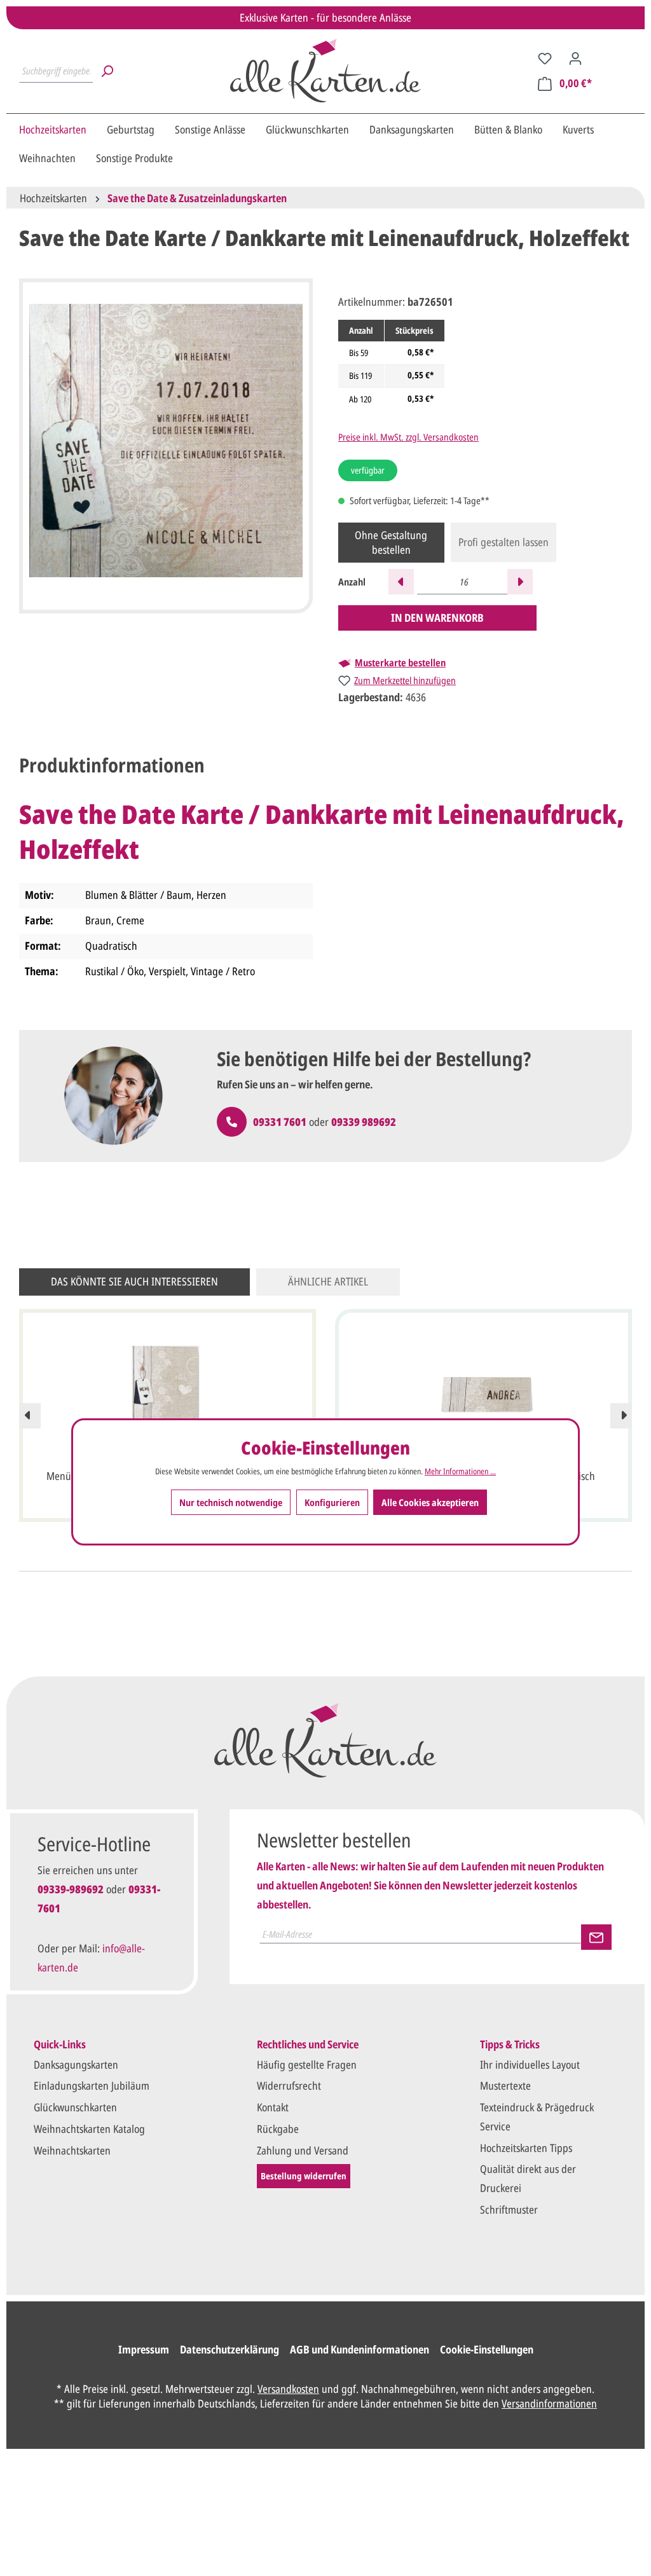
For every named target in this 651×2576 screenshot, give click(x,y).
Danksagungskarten (76, 2065)
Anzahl (352, 582)
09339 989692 (364, 1122)
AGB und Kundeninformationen (360, 2349)
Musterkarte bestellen (400, 663)
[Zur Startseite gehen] (325, 71)
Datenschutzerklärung (230, 2349)
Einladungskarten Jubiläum (92, 2086)
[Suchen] (107, 71)
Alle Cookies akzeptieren (430, 1502)
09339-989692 (71, 1889)
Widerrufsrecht (289, 2086)
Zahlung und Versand (303, 2150)
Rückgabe (278, 2129)
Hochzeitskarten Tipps (526, 2148)
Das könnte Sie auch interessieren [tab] (134, 1281)
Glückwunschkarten (75, 2107)
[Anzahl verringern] (401, 582)
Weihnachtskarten (72, 2150)
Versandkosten (288, 2389)
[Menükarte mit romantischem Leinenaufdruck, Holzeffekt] (168, 1395)
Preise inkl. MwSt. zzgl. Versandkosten (408, 437)
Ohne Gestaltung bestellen (391, 542)
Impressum (144, 2349)
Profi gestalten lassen (504, 542)
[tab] (112, 765)
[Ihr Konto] (575, 58)
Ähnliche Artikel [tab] (328, 1281)
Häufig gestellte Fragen (307, 2065)
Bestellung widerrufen (304, 2176)
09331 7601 (280, 1122)
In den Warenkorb (437, 618)
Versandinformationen (549, 2403)
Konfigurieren (332, 1502)
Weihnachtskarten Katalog (89, 2129)
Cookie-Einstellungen (487, 2349)
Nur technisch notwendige (231, 1502)
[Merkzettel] (545, 58)
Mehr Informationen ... (460, 1471)
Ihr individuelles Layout (530, 2065)
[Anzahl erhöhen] (520, 582)
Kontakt (273, 2107)
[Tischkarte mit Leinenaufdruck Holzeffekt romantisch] (483, 1395)
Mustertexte (505, 2086)
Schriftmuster (509, 2209)
